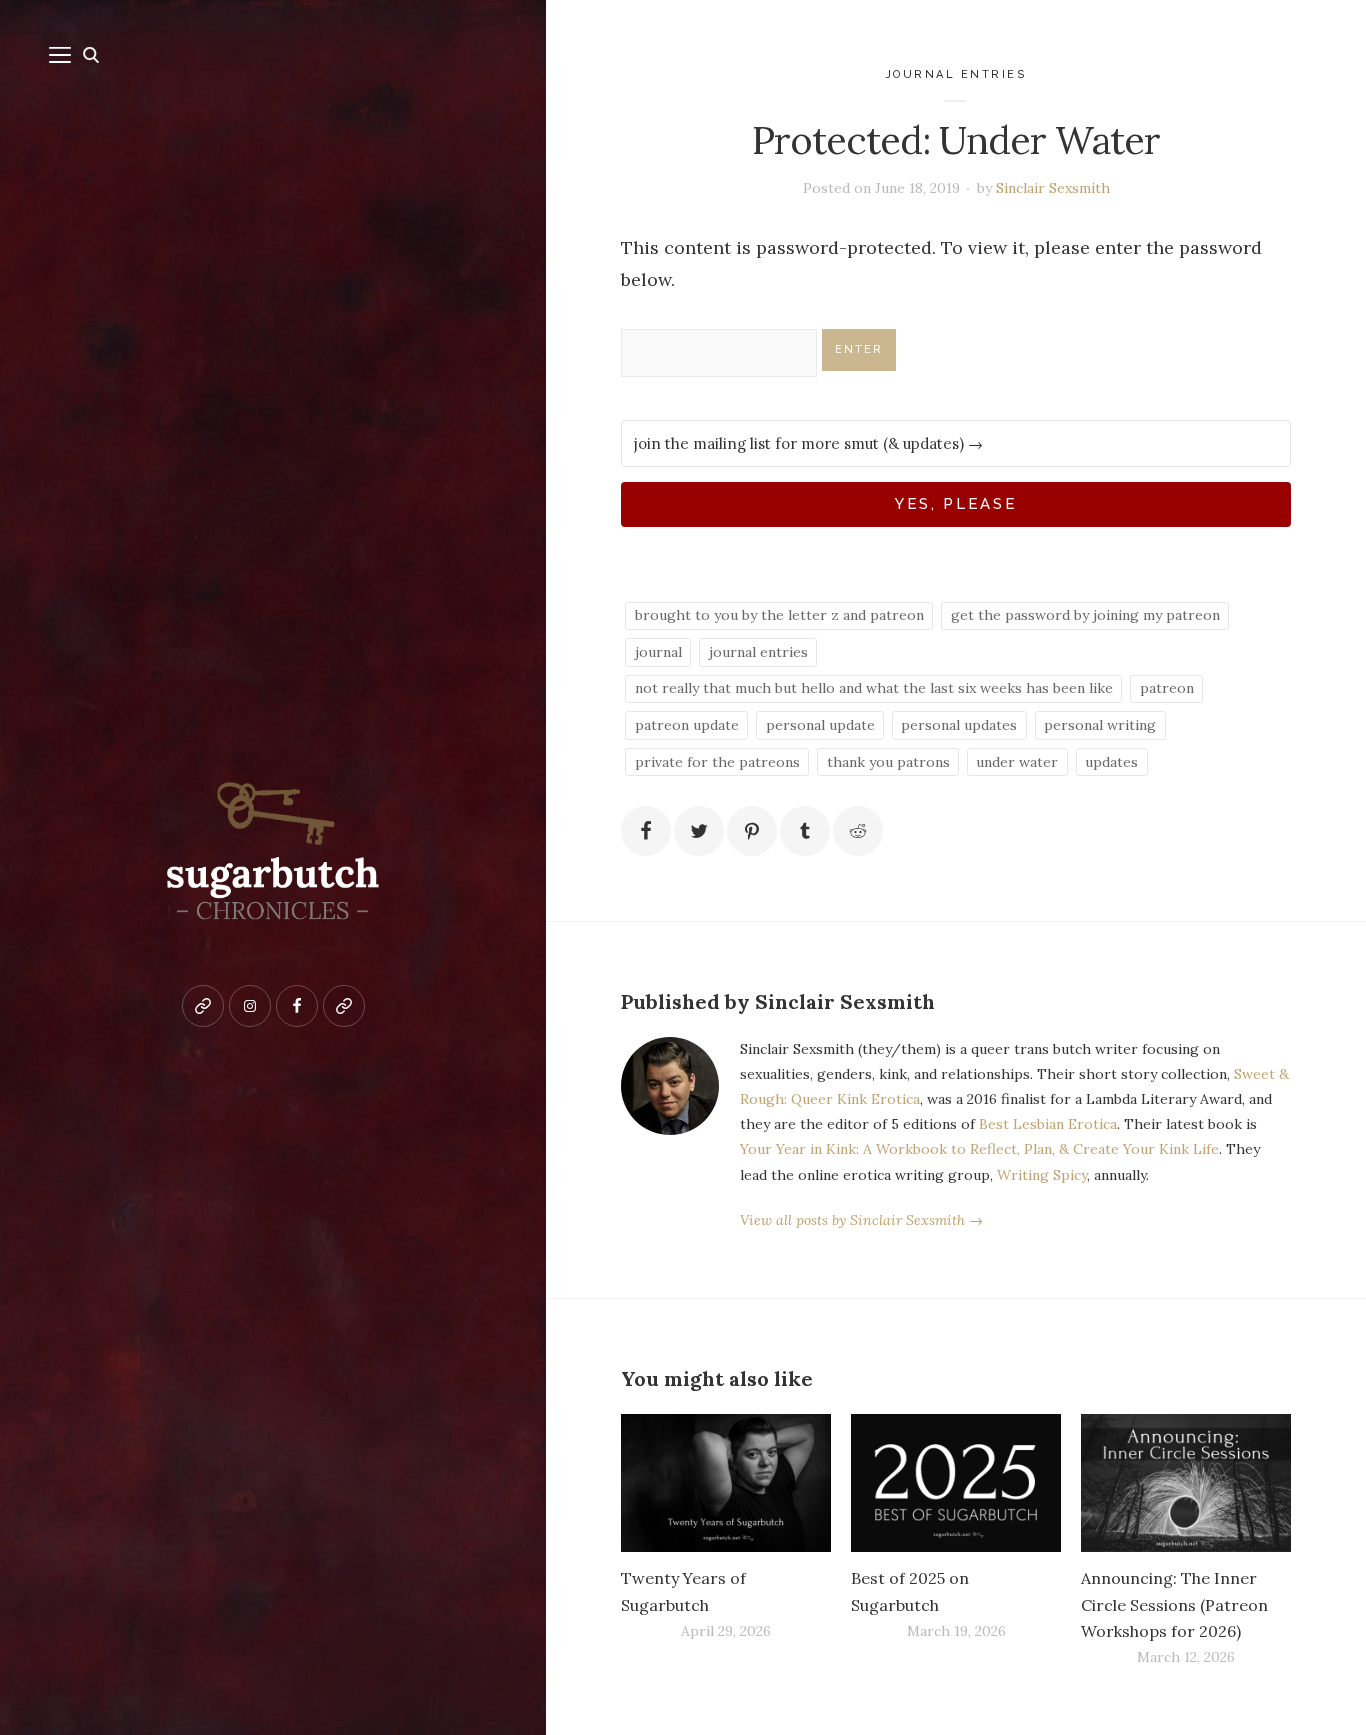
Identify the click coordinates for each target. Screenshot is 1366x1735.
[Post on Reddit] (858, 831)
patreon (1167, 688)
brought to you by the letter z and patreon (779, 615)
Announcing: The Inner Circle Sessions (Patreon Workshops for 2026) (1174, 1604)
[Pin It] (752, 831)
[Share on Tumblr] (805, 831)
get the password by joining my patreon (1085, 615)
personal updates (959, 725)
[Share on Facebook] (646, 831)
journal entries (956, 74)
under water (1017, 762)
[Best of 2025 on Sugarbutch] (956, 1483)
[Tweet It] (699, 831)
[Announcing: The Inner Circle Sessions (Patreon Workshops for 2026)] (1186, 1483)
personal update (820, 725)
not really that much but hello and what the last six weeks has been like (874, 688)
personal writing (1100, 725)
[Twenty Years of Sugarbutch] (726, 1483)
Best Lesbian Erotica (1048, 1124)
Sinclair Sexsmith (1053, 188)
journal (658, 652)
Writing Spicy (1042, 1175)
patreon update (687, 725)
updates (1111, 762)
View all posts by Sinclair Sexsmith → (861, 1220)
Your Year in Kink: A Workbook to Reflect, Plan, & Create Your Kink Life (979, 1149)
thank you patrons (888, 762)
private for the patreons (717, 762)
